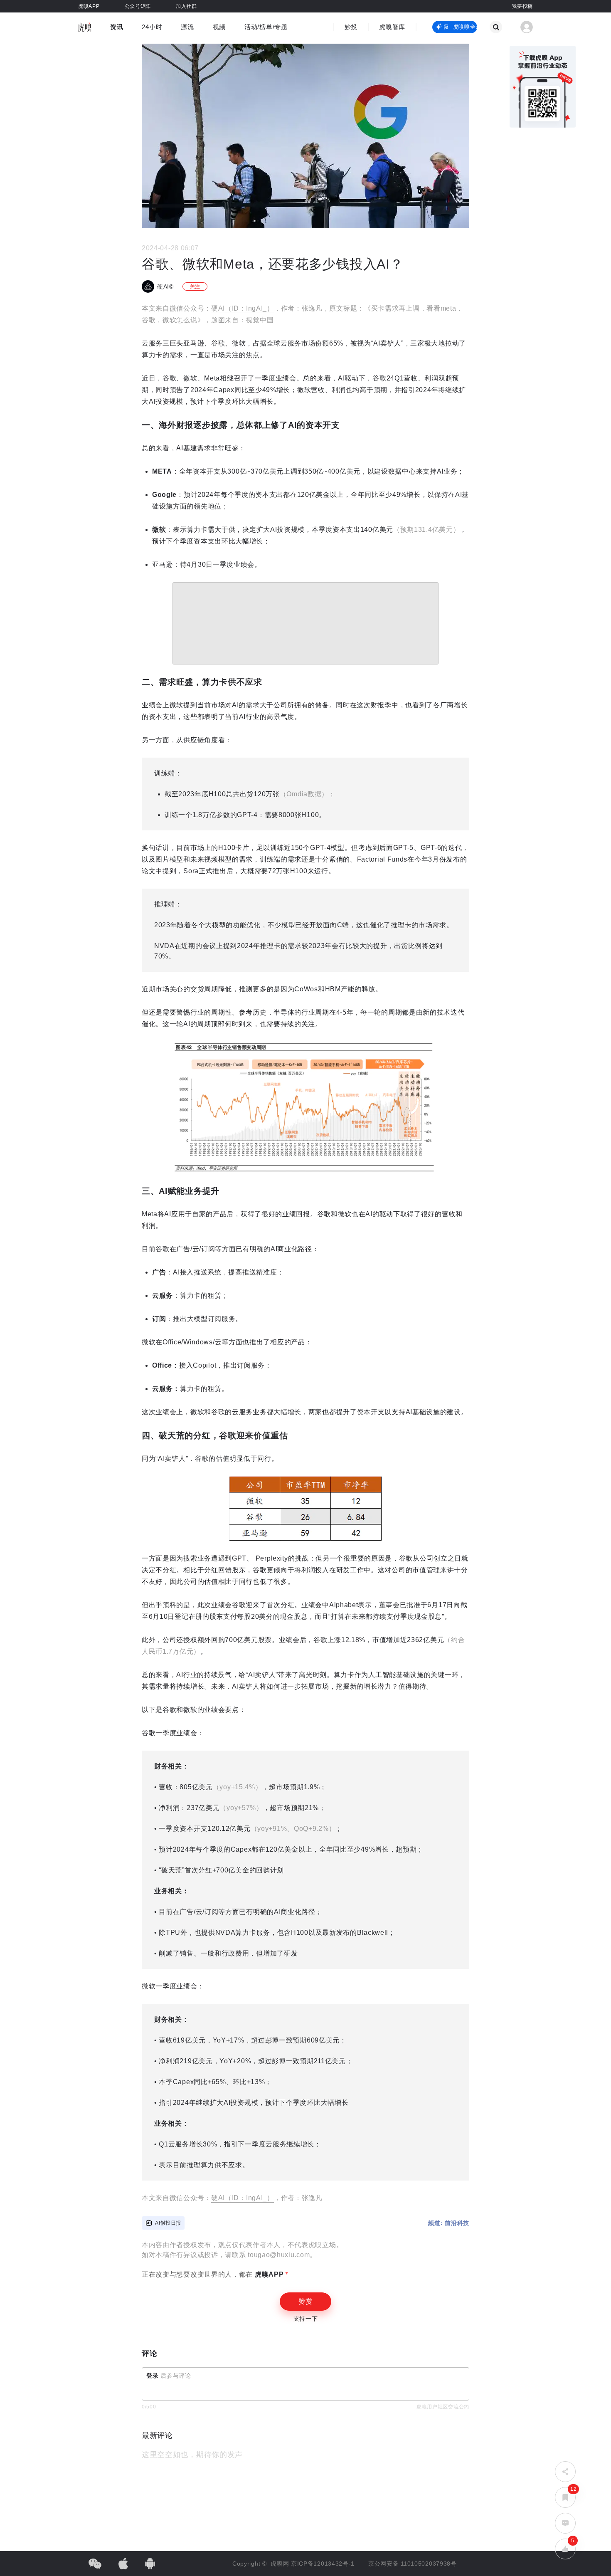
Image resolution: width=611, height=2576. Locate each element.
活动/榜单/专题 (266, 27)
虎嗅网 (281, 2564)
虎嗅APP (268, 2274)
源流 (187, 27)
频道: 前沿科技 (449, 2223)
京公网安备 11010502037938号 (413, 2564)
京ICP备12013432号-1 (323, 2564)
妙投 (351, 27)
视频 (219, 27)
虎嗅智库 (392, 27)
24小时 (152, 27)
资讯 (117, 27)
